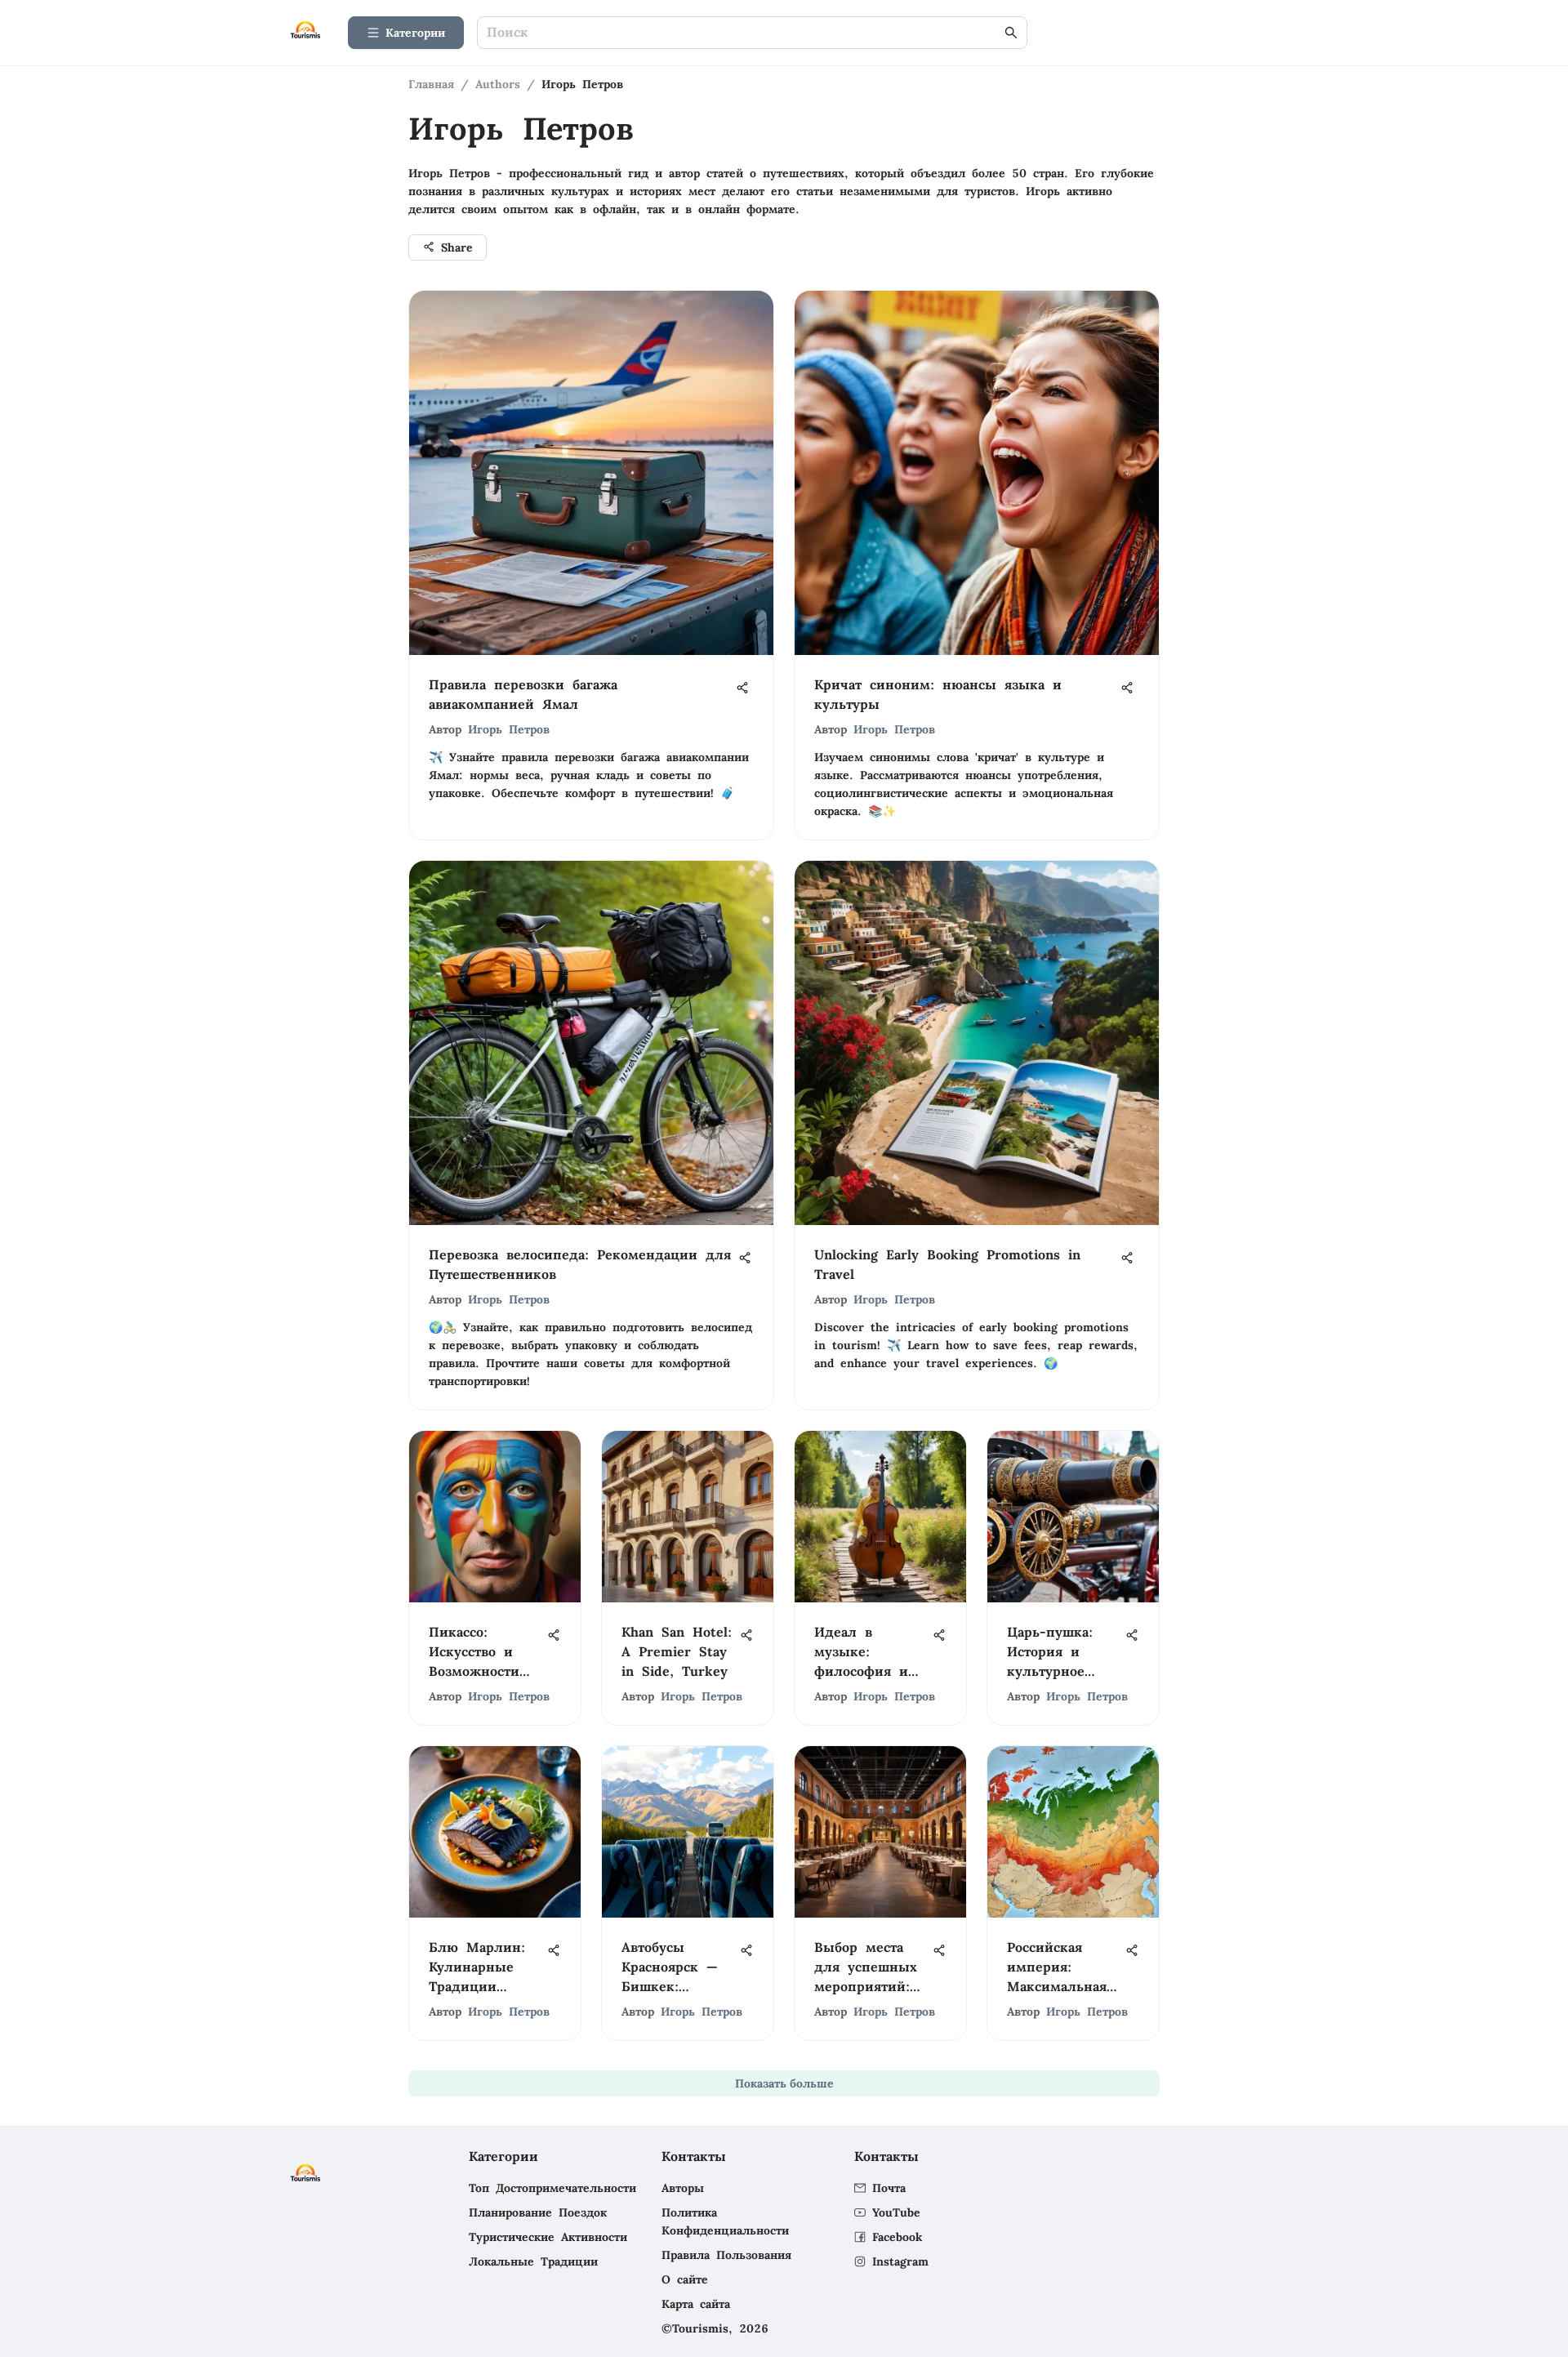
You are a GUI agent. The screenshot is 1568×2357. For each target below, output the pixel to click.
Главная (431, 84)
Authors (498, 84)
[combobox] (744, 33)
